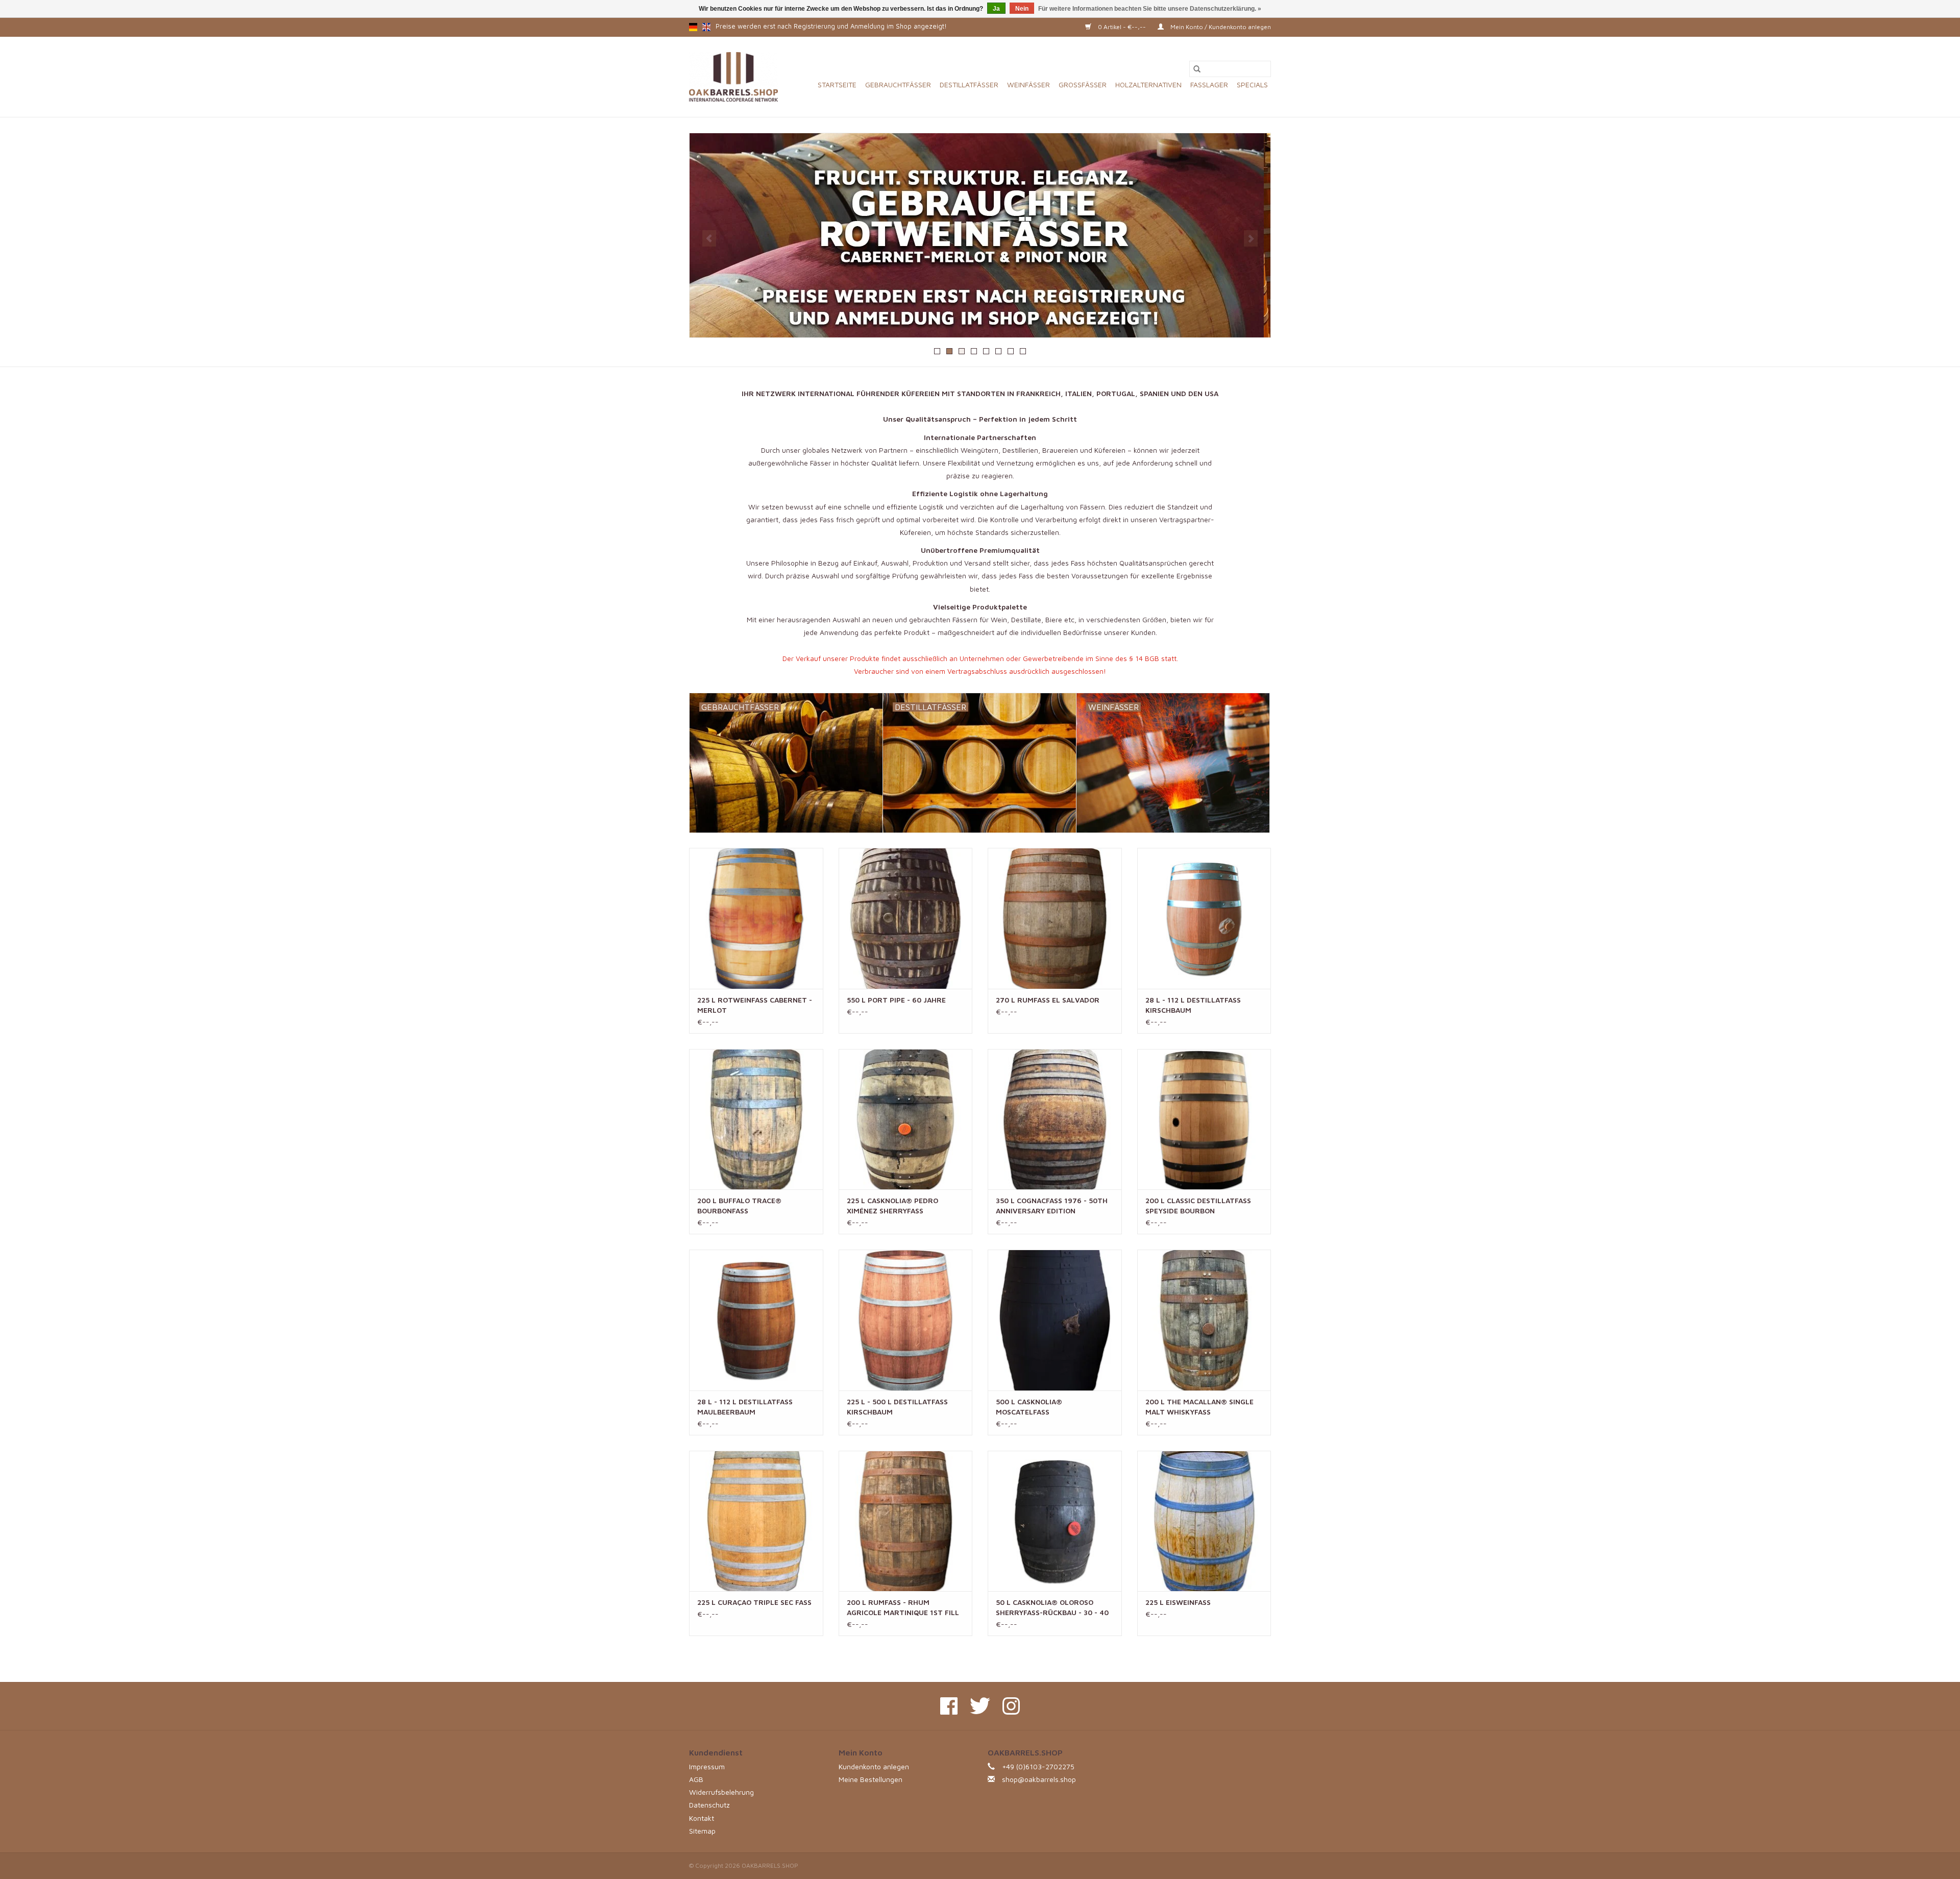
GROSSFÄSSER (1083, 84)
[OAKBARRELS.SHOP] (733, 77)
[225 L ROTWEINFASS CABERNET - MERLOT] (756, 918)
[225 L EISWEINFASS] (1204, 1521)
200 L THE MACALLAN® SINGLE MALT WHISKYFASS (1199, 1407)
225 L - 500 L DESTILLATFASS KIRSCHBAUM (897, 1407)
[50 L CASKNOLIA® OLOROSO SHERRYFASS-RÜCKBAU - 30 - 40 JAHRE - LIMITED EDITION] (1055, 1521)
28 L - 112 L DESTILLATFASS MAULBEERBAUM (745, 1407)
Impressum (707, 1766)
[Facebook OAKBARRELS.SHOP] (949, 1706)
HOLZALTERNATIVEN (1148, 84)
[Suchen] (1197, 69)
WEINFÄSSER (1028, 84)
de (693, 27)
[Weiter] (1251, 238)
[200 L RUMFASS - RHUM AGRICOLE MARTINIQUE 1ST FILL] (906, 1521)
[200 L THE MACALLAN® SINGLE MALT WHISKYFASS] (1204, 1320)
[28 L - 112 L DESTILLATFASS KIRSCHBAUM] (1204, 918)
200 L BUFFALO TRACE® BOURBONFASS (739, 1205)
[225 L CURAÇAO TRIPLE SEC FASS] (756, 1521)
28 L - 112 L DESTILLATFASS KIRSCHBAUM (1193, 1005)
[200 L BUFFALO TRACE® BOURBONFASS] (756, 1119)
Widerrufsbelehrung (721, 1792)
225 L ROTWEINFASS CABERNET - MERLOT (755, 1005)
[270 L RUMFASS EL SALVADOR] (1055, 918)
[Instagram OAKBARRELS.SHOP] (1011, 1706)
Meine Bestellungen (871, 1779)
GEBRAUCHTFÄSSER (898, 84)
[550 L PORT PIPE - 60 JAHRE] (906, 918)
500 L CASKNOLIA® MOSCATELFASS (1029, 1407)
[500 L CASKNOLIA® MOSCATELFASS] (1055, 1320)
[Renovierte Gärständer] (980, 235)
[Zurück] (709, 238)
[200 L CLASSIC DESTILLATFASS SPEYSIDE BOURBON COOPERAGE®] (1204, 1119)
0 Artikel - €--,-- (1122, 27)
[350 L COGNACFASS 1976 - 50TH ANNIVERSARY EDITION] (1055, 1119)
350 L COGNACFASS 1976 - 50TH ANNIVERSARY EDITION (1052, 1205)
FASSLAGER (1209, 84)
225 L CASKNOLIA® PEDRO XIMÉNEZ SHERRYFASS (892, 1205)
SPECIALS (1252, 84)
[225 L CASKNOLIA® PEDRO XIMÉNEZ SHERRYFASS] (906, 1119)
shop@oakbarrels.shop (1039, 1779)
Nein (1022, 9)
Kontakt (702, 1818)
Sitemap (702, 1831)
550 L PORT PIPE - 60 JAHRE (896, 1000)
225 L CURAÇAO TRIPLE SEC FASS (754, 1602)
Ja (996, 9)
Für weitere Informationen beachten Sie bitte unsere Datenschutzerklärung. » (1150, 9)
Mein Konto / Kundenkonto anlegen (1220, 27)
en (706, 27)
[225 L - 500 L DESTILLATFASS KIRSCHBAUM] (906, 1320)
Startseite (837, 84)
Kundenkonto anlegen (874, 1766)
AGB (696, 1779)
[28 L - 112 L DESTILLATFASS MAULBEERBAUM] (756, 1320)
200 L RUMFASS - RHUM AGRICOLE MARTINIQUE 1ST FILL (903, 1607)
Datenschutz (709, 1805)
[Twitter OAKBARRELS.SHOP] (980, 1706)
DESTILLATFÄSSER (969, 84)
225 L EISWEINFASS (1178, 1602)
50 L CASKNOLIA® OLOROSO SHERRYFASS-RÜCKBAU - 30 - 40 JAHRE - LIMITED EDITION (1052, 1608)
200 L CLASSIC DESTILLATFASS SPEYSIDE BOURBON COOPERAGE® (1198, 1206)
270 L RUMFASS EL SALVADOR (1048, 1000)
